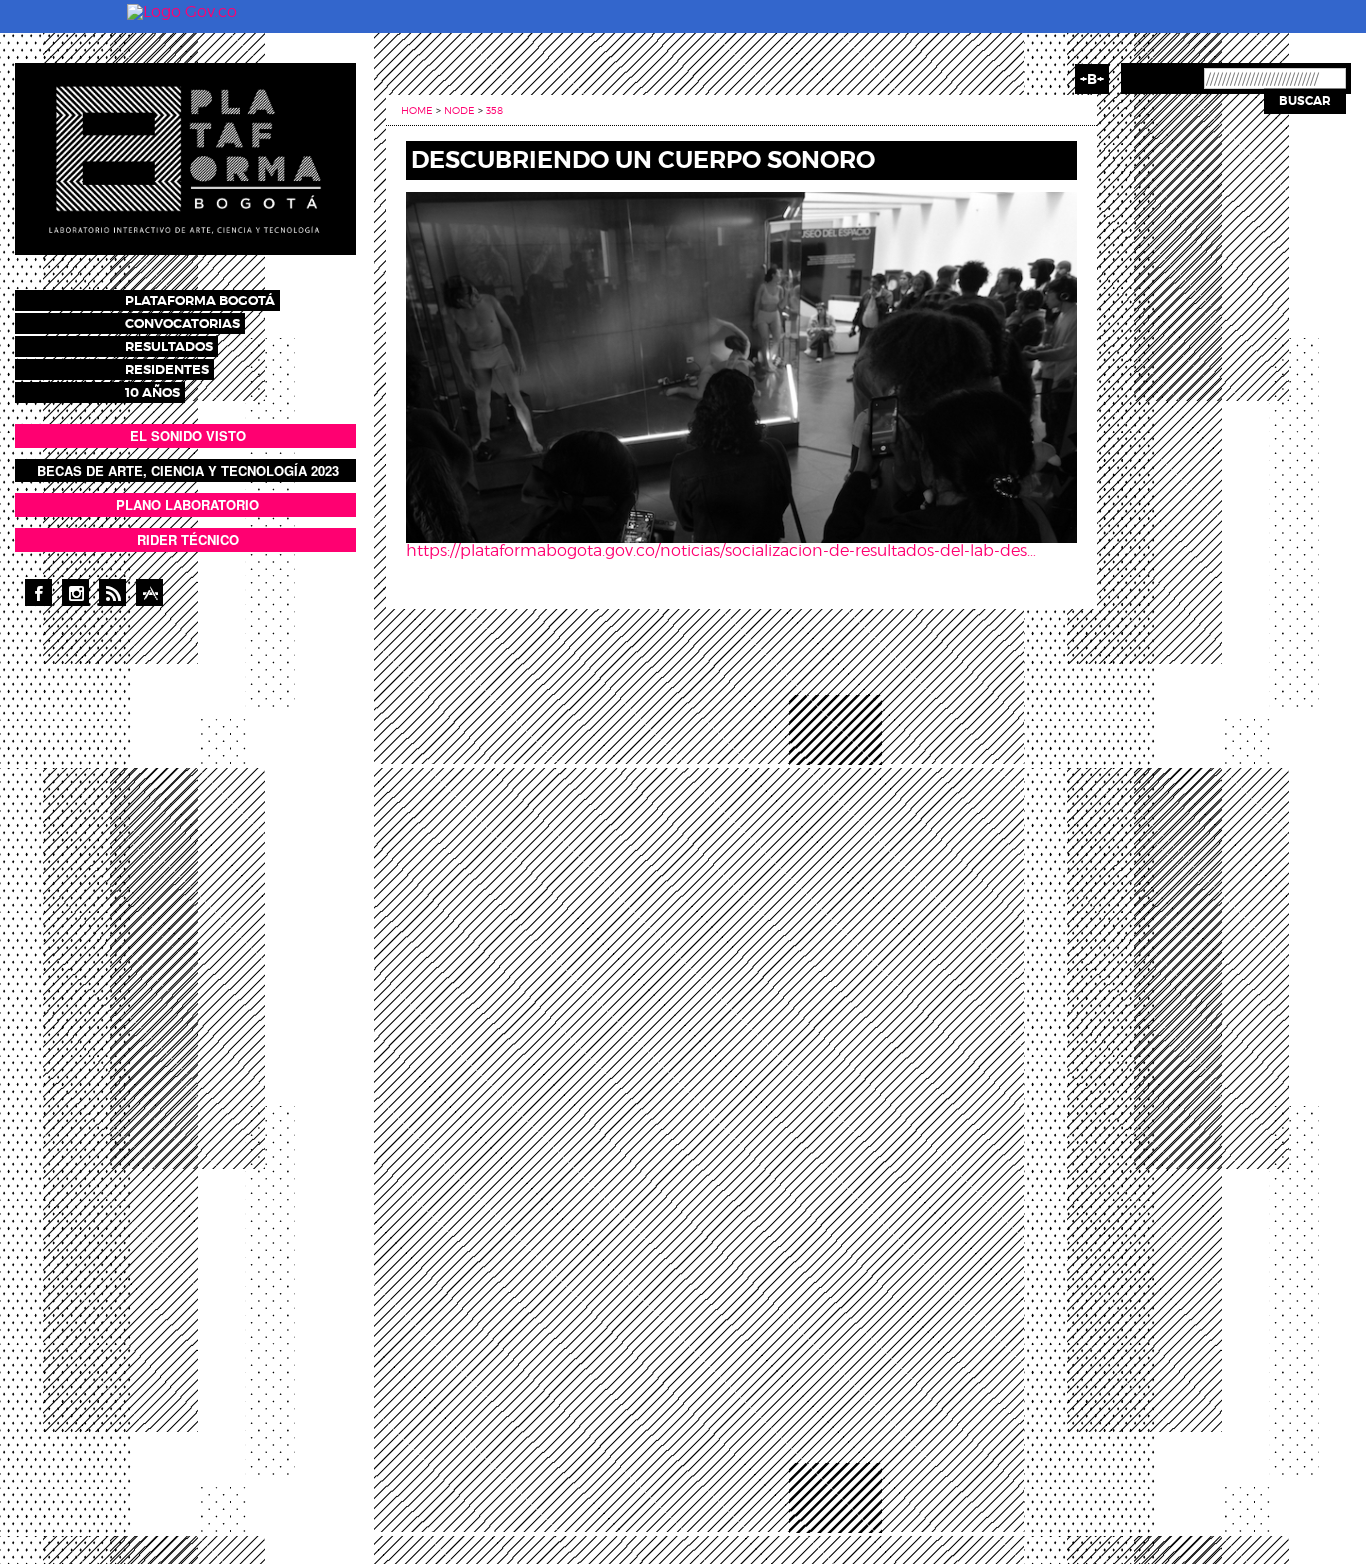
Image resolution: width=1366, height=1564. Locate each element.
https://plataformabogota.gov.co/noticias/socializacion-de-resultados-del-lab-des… (721, 550)
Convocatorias (182, 323)
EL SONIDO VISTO (188, 435)
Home (417, 110)
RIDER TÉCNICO (188, 539)
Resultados (169, 346)
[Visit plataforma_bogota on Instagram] (75, 592)
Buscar (1305, 101)
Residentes (167, 369)
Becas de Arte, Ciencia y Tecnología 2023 (188, 470)
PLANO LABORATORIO (187, 504)
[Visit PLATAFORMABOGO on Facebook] (38, 592)
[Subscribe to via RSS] (112, 592)
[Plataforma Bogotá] (185, 157)
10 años (152, 392)
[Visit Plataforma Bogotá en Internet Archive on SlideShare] (149, 592)
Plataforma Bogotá (200, 300)
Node (459, 110)
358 (494, 110)
